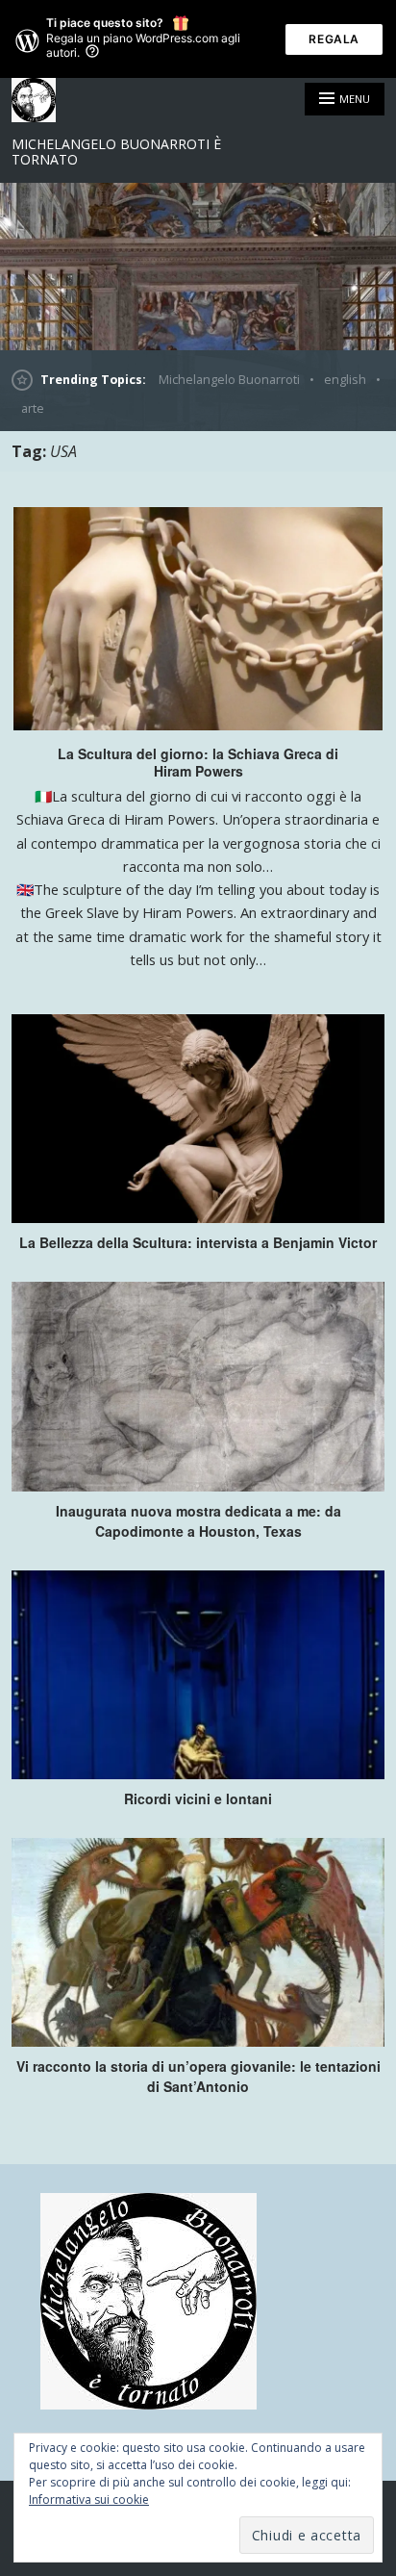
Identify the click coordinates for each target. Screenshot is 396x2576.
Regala (334, 39)
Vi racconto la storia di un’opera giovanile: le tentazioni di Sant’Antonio (198, 2076)
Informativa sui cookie (89, 2499)
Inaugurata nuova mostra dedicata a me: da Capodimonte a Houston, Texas (198, 1521)
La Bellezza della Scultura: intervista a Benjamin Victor (198, 1242)
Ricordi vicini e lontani (198, 1798)
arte (33, 408)
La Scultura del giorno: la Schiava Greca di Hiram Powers (198, 762)
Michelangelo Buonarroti (229, 380)
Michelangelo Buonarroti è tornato (116, 152)
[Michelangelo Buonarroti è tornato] (198, 267)
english (345, 380)
